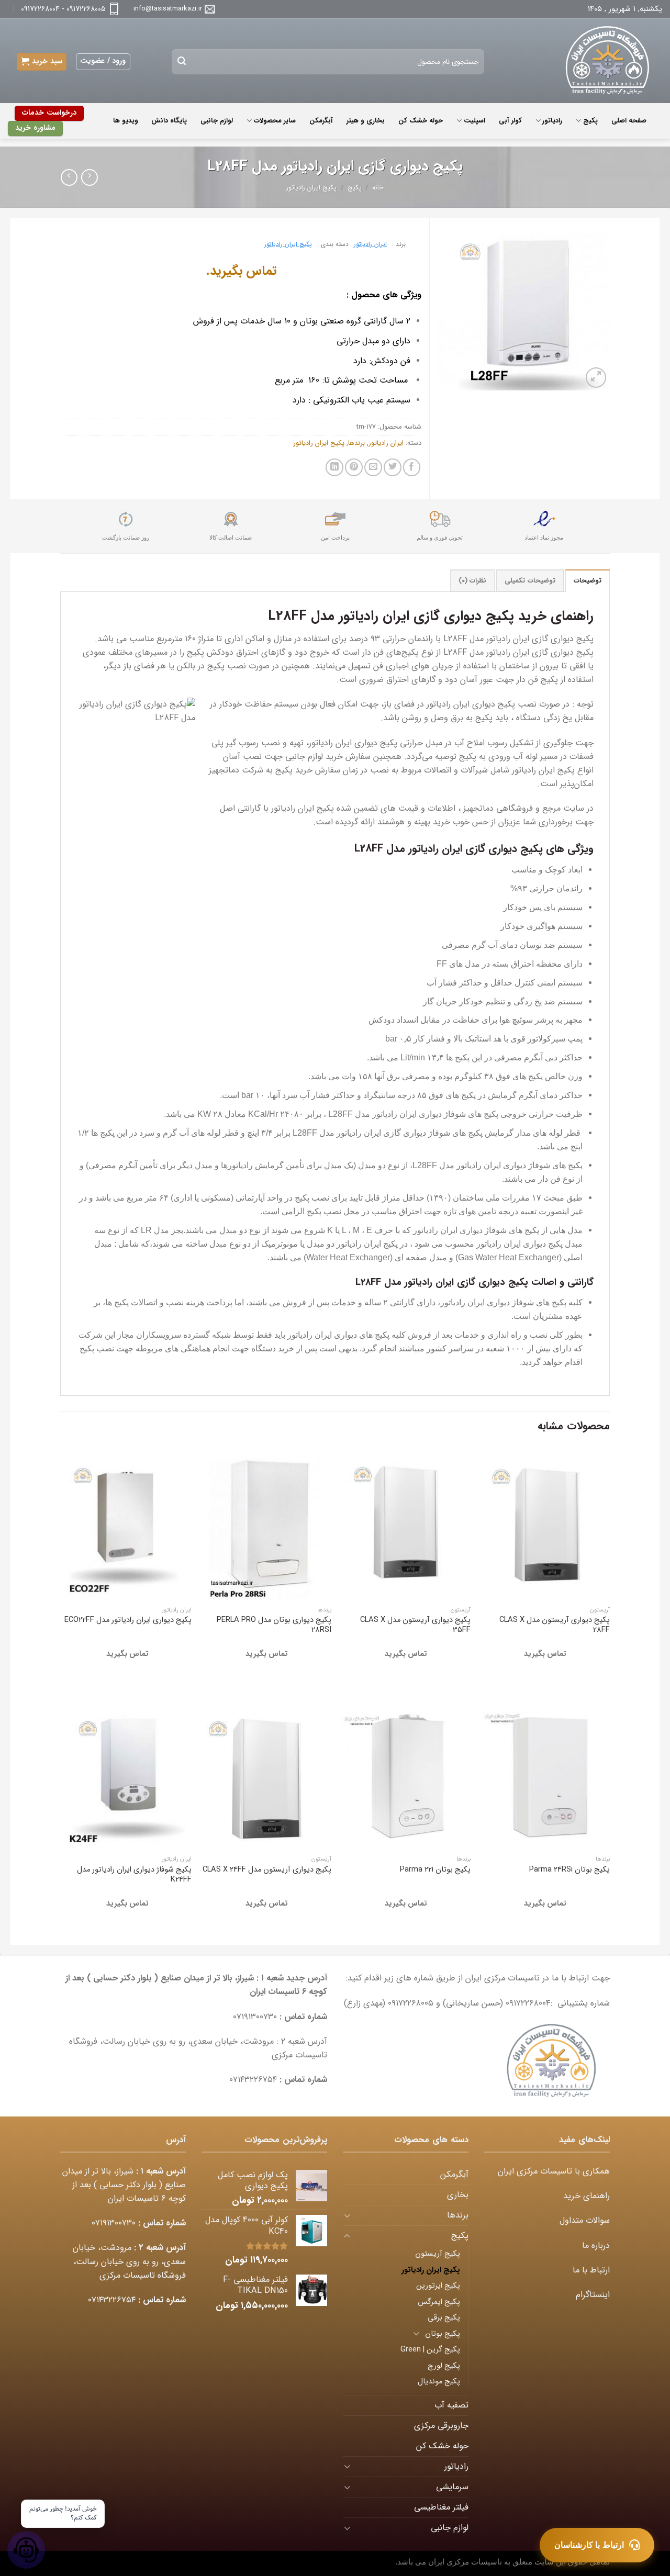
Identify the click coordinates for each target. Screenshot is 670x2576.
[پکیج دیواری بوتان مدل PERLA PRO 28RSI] (267, 1524)
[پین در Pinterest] (354, 467)
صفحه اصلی (629, 121)
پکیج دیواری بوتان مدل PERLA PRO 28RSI (274, 1625)
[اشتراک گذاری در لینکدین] (334, 467)
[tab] (588, 581)
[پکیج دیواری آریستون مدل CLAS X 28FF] (546, 1524)
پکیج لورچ (444, 2366)
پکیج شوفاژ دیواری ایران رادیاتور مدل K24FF (134, 1875)
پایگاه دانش (169, 121)
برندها (356, 443)
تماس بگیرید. (241, 271)
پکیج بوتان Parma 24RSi (569, 1870)
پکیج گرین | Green (430, 2350)
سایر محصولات (275, 121)
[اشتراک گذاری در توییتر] (393, 467)
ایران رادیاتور (370, 244)
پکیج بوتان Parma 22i (435, 1870)
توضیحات (588, 581)
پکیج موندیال (439, 2382)
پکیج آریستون (438, 2254)
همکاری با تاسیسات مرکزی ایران (554, 2171)
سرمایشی (452, 2487)
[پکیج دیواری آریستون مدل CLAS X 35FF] (406, 1524)
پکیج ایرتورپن (438, 2286)
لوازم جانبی (217, 121)
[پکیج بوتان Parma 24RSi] (546, 1773)
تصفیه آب (451, 2405)
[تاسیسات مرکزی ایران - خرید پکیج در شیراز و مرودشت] (601, 61)
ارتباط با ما (591, 2270)
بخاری (458, 2195)
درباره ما (596, 2246)
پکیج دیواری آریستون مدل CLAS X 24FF (267, 1870)
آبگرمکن (321, 121)
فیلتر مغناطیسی (441, 2507)
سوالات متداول (585, 2221)
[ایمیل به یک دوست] (373, 467)
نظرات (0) (472, 581)
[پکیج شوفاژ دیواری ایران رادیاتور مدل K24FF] (127, 1773)
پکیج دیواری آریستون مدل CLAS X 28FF (555, 1625)
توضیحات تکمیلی (530, 581)
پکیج (590, 121)
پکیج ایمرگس (439, 2302)
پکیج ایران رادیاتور (311, 188)
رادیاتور (552, 121)
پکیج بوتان (443, 2334)
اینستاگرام (593, 2295)
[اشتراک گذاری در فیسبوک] (412, 467)
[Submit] (182, 62)
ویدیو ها (125, 121)
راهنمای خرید (587, 2196)
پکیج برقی (444, 2318)
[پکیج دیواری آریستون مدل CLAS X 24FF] (267, 1773)
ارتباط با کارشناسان (589, 2545)
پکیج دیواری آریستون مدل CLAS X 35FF (415, 1625)
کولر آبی (510, 121)
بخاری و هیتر (366, 121)
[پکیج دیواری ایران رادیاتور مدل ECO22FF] (127, 1524)
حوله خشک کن (421, 121)
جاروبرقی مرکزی (441, 2426)
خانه (378, 188)
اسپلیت (474, 121)
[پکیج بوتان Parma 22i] (406, 1773)
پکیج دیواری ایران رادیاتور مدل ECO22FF (128, 1620)
